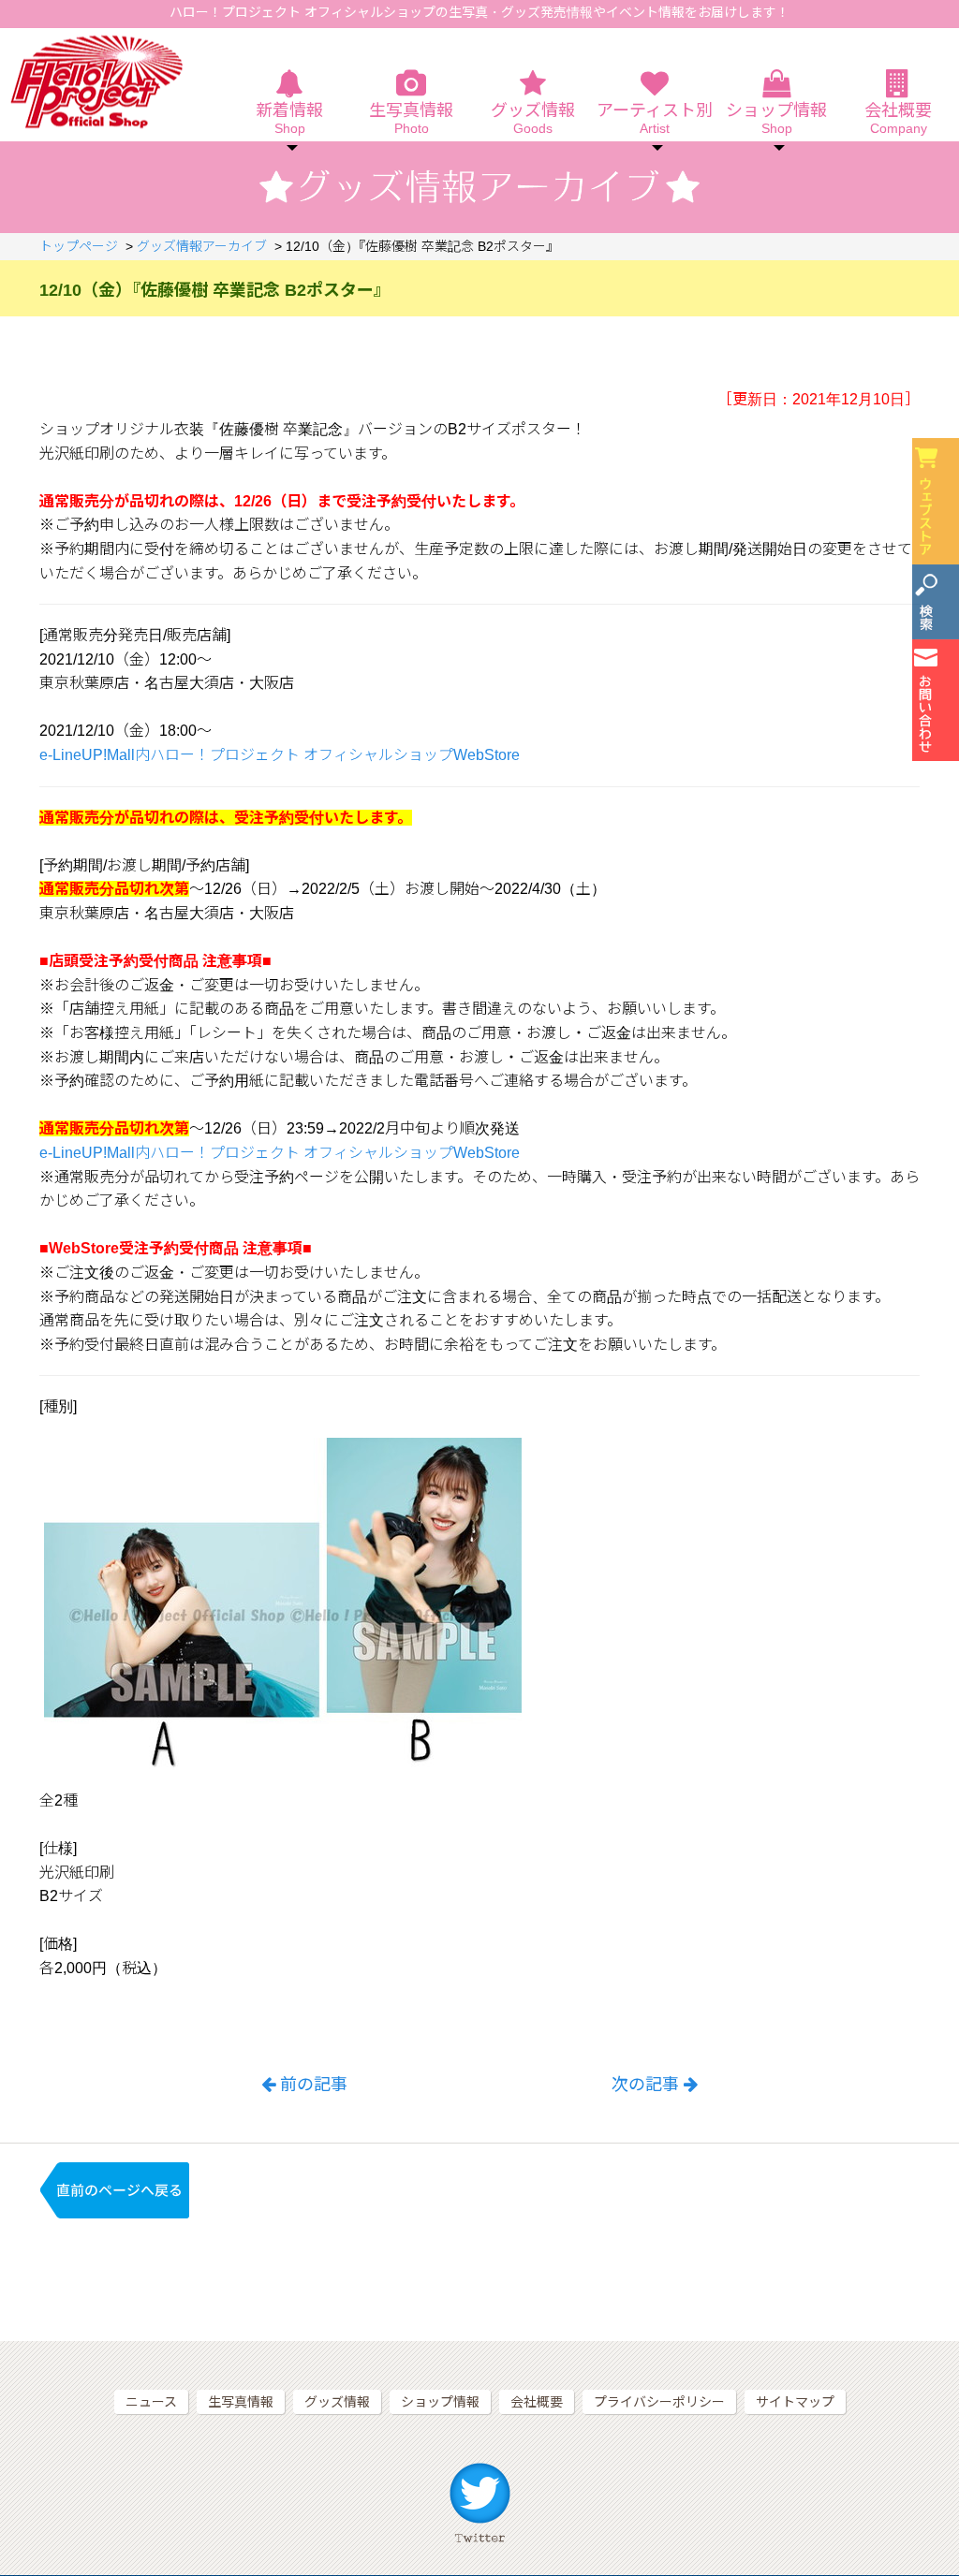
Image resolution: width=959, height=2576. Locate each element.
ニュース (151, 2402)
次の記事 (645, 2085)
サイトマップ (795, 2402)
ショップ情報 (440, 2402)
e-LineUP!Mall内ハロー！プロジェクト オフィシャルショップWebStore (280, 755)
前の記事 (314, 2085)
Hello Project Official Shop (96, 82)
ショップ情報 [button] (776, 119)
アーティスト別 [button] (655, 119)
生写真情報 (411, 119)
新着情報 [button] (289, 119)
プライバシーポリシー (659, 2402)
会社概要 (898, 119)
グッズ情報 (533, 119)
